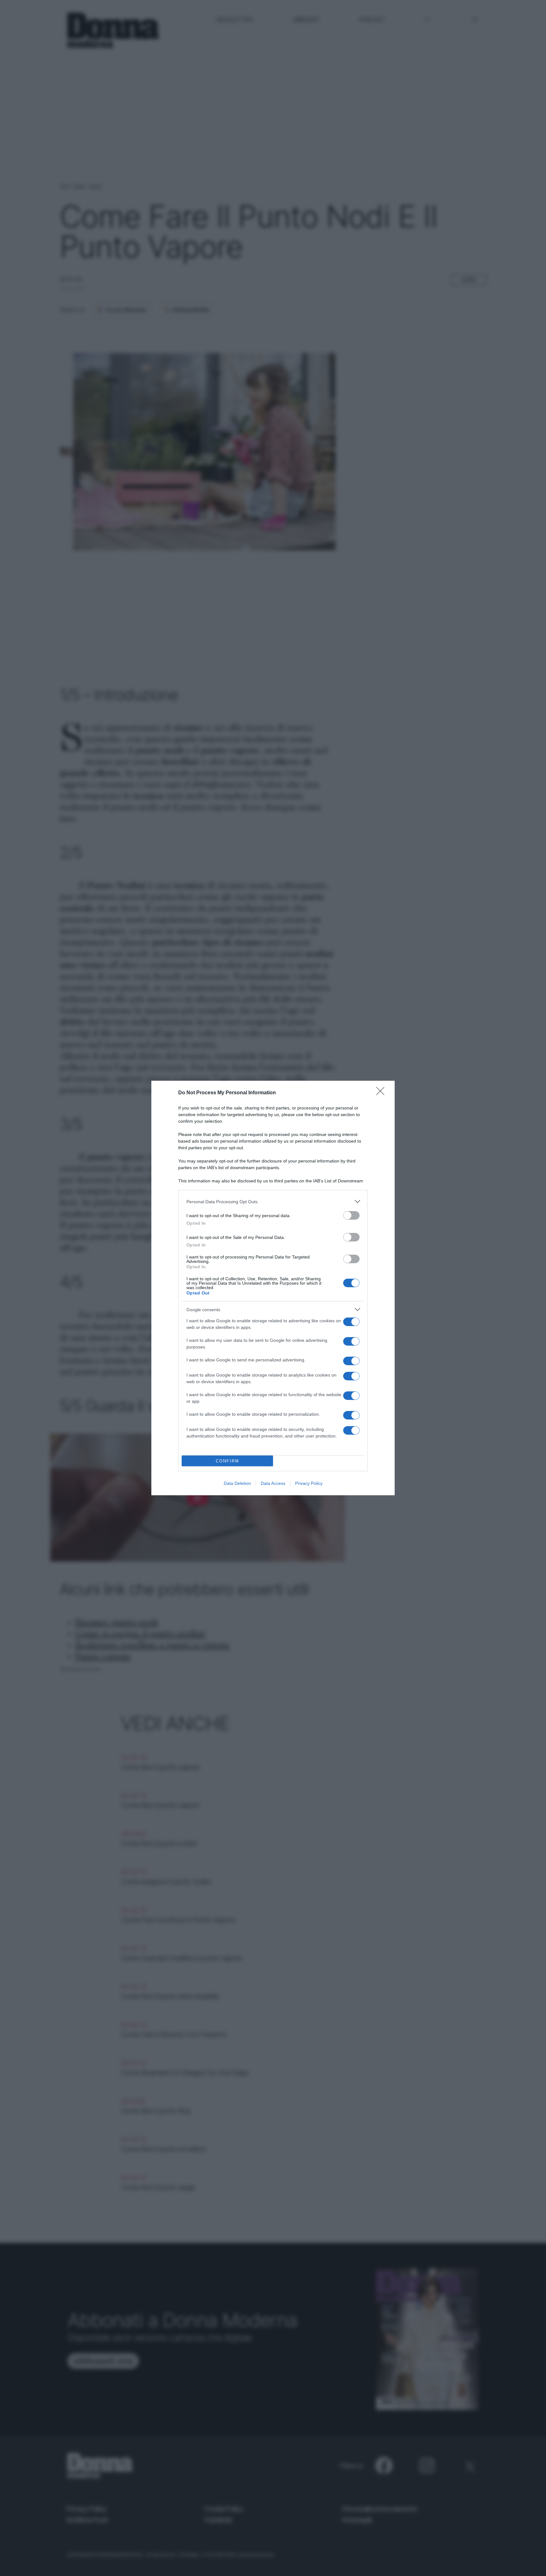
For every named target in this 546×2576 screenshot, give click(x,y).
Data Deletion (237, 1483)
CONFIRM (227, 1461)
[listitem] (273, 1201)
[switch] (351, 1215)
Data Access (273, 1483)
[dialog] (273, 1288)
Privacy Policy (309, 1483)
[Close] (382, 1093)
